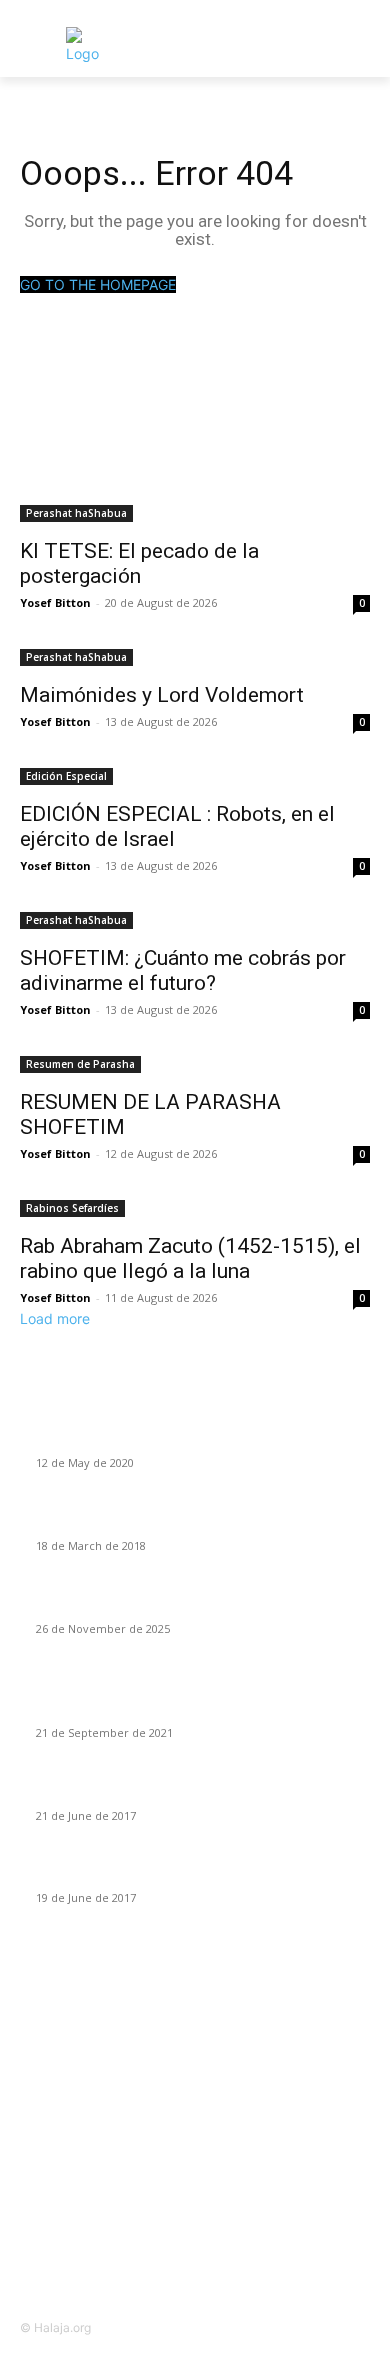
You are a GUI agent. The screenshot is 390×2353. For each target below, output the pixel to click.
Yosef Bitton (55, 602)
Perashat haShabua (76, 513)
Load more (55, 1318)
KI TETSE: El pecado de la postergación (139, 563)
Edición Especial (66, 776)
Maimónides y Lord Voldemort (162, 695)
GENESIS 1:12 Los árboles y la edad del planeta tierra (200, 1709)
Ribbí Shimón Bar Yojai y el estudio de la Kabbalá (187, 1439)
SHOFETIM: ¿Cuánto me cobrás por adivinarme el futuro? (183, 970)
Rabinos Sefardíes (72, 1208)
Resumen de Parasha (80, 1064)
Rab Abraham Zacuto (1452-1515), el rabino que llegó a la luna (190, 1258)
